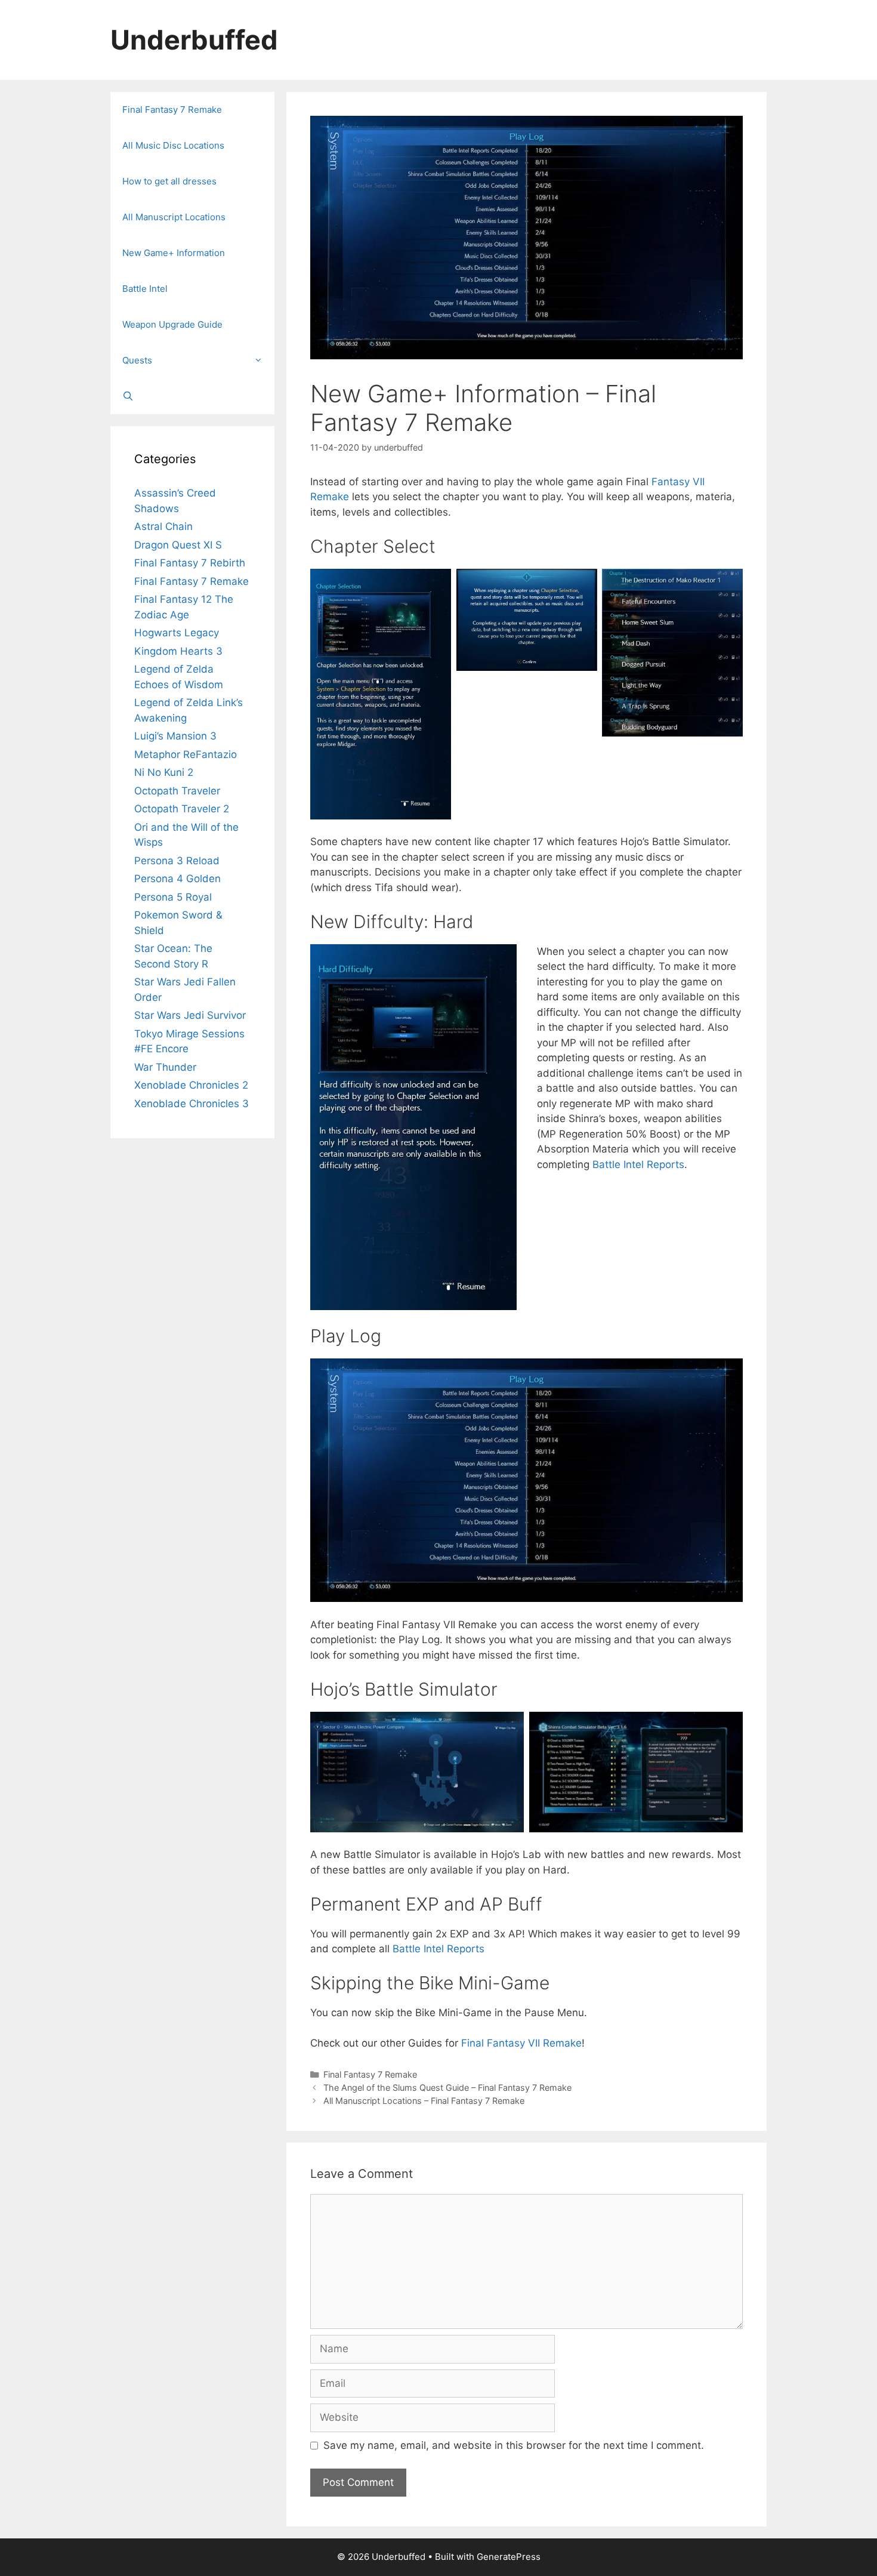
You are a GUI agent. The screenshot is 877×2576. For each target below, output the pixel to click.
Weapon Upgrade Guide (172, 324)
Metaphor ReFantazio (186, 754)
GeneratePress (509, 2557)
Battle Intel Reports (638, 1164)
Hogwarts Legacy (177, 633)
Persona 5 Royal (173, 897)
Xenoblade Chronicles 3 (192, 1104)
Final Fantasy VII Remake (521, 2043)
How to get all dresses (169, 181)
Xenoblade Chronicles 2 (191, 1085)
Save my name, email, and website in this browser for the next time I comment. (514, 2445)
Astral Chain (163, 526)
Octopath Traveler (177, 791)
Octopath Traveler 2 (182, 809)
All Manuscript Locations (174, 217)
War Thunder (165, 1067)
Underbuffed (194, 40)
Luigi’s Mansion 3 (175, 736)
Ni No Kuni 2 (164, 772)
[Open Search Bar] (192, 396)
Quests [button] (137, 360)
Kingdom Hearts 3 (178, 651)
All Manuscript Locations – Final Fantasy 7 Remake (424, 2101)
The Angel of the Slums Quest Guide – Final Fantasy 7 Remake (447, 2087)
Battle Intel (145, 289)
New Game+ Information (174, 253)
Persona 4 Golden (177, 879)
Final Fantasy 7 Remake (370, 2074)
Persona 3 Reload (177, 861)
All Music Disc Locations (173, 145)
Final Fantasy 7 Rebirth (190, 563)
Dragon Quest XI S (178, 545)
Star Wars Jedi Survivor (190, 1015)
